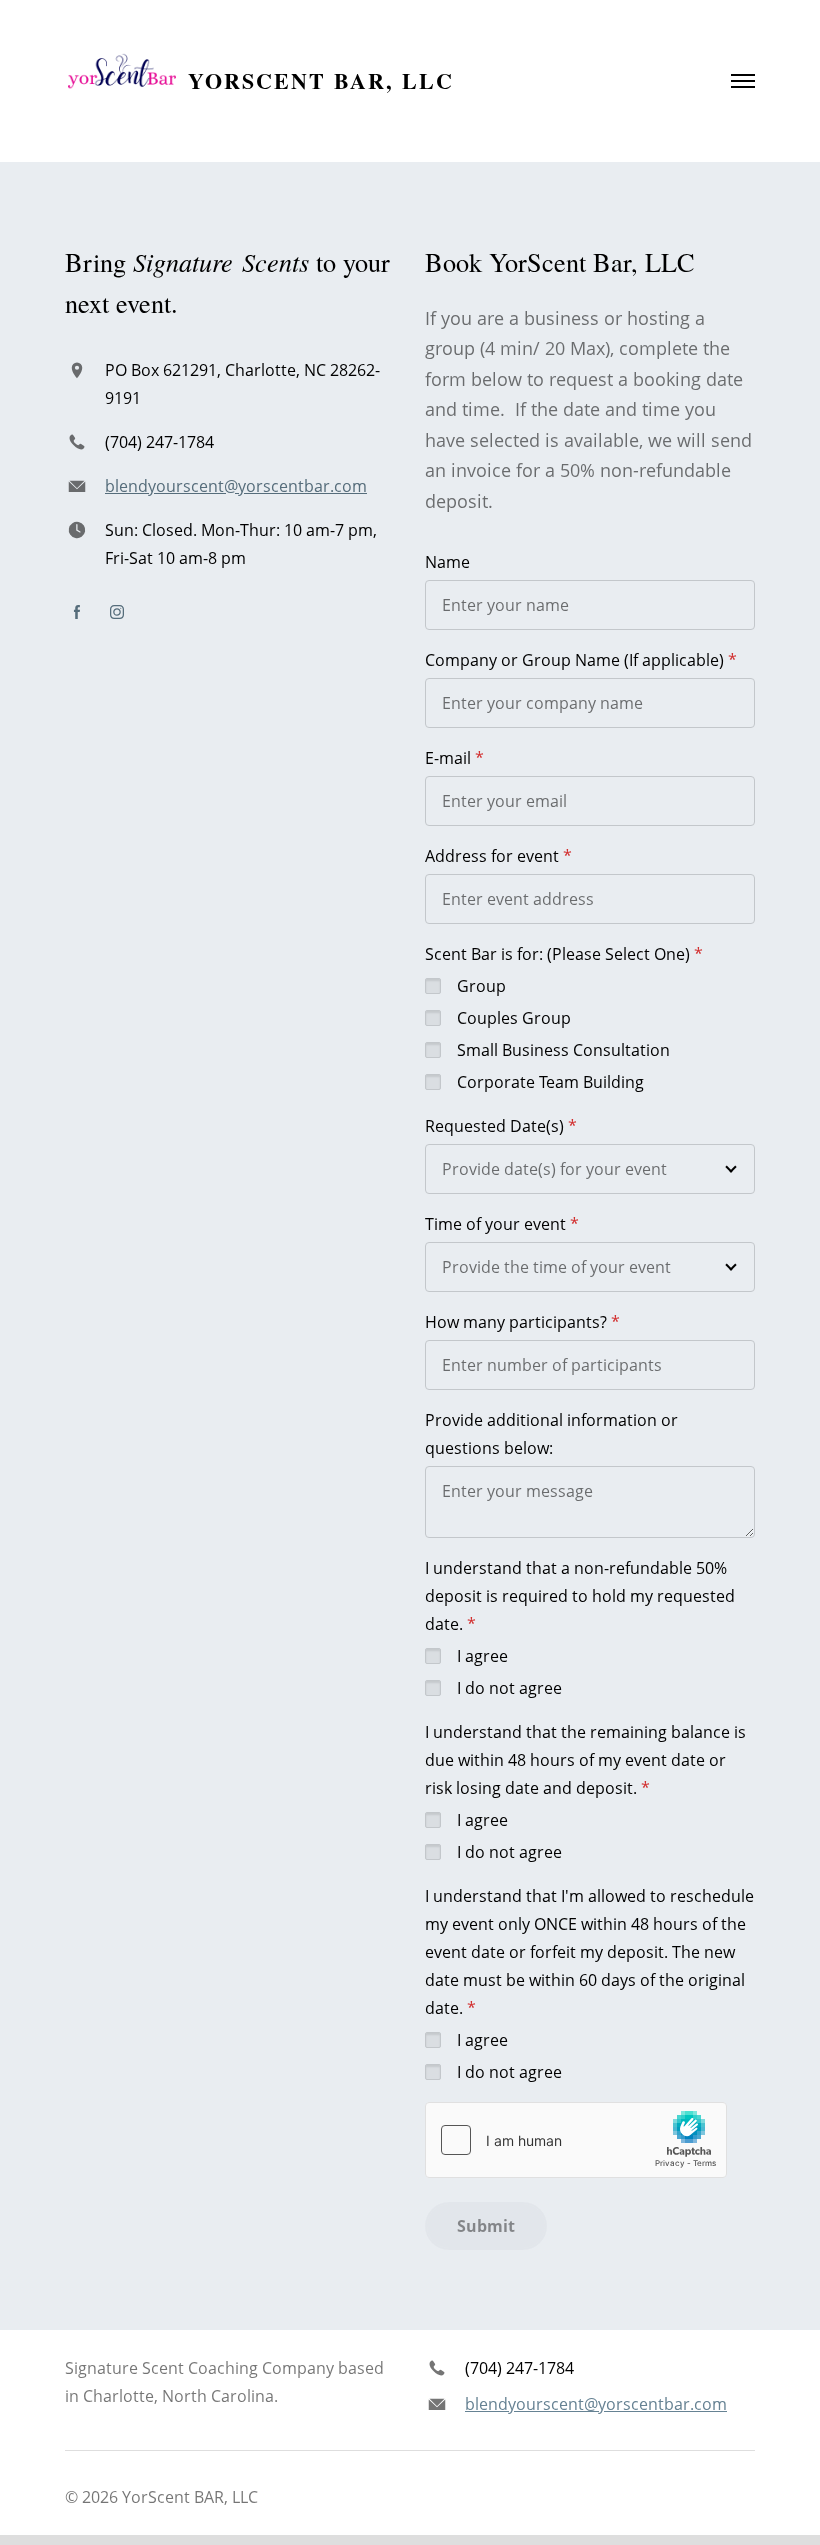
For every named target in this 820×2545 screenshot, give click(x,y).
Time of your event (495, 1224)
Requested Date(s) (494, 1126)
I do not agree (509, 1688)
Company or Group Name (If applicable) (574, 660)
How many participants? (516, 1322)
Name (447, 562)
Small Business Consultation (563, 1050)
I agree (482, 1656)
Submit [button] (486, 2226)
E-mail (448, 758)
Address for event (492, 856)
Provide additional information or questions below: (551, 1434)
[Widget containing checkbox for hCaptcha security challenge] (576, 2140)
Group (481, 986)
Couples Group (514, 1018)
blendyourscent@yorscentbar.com (236, 486)
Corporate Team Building (550, 1082)
